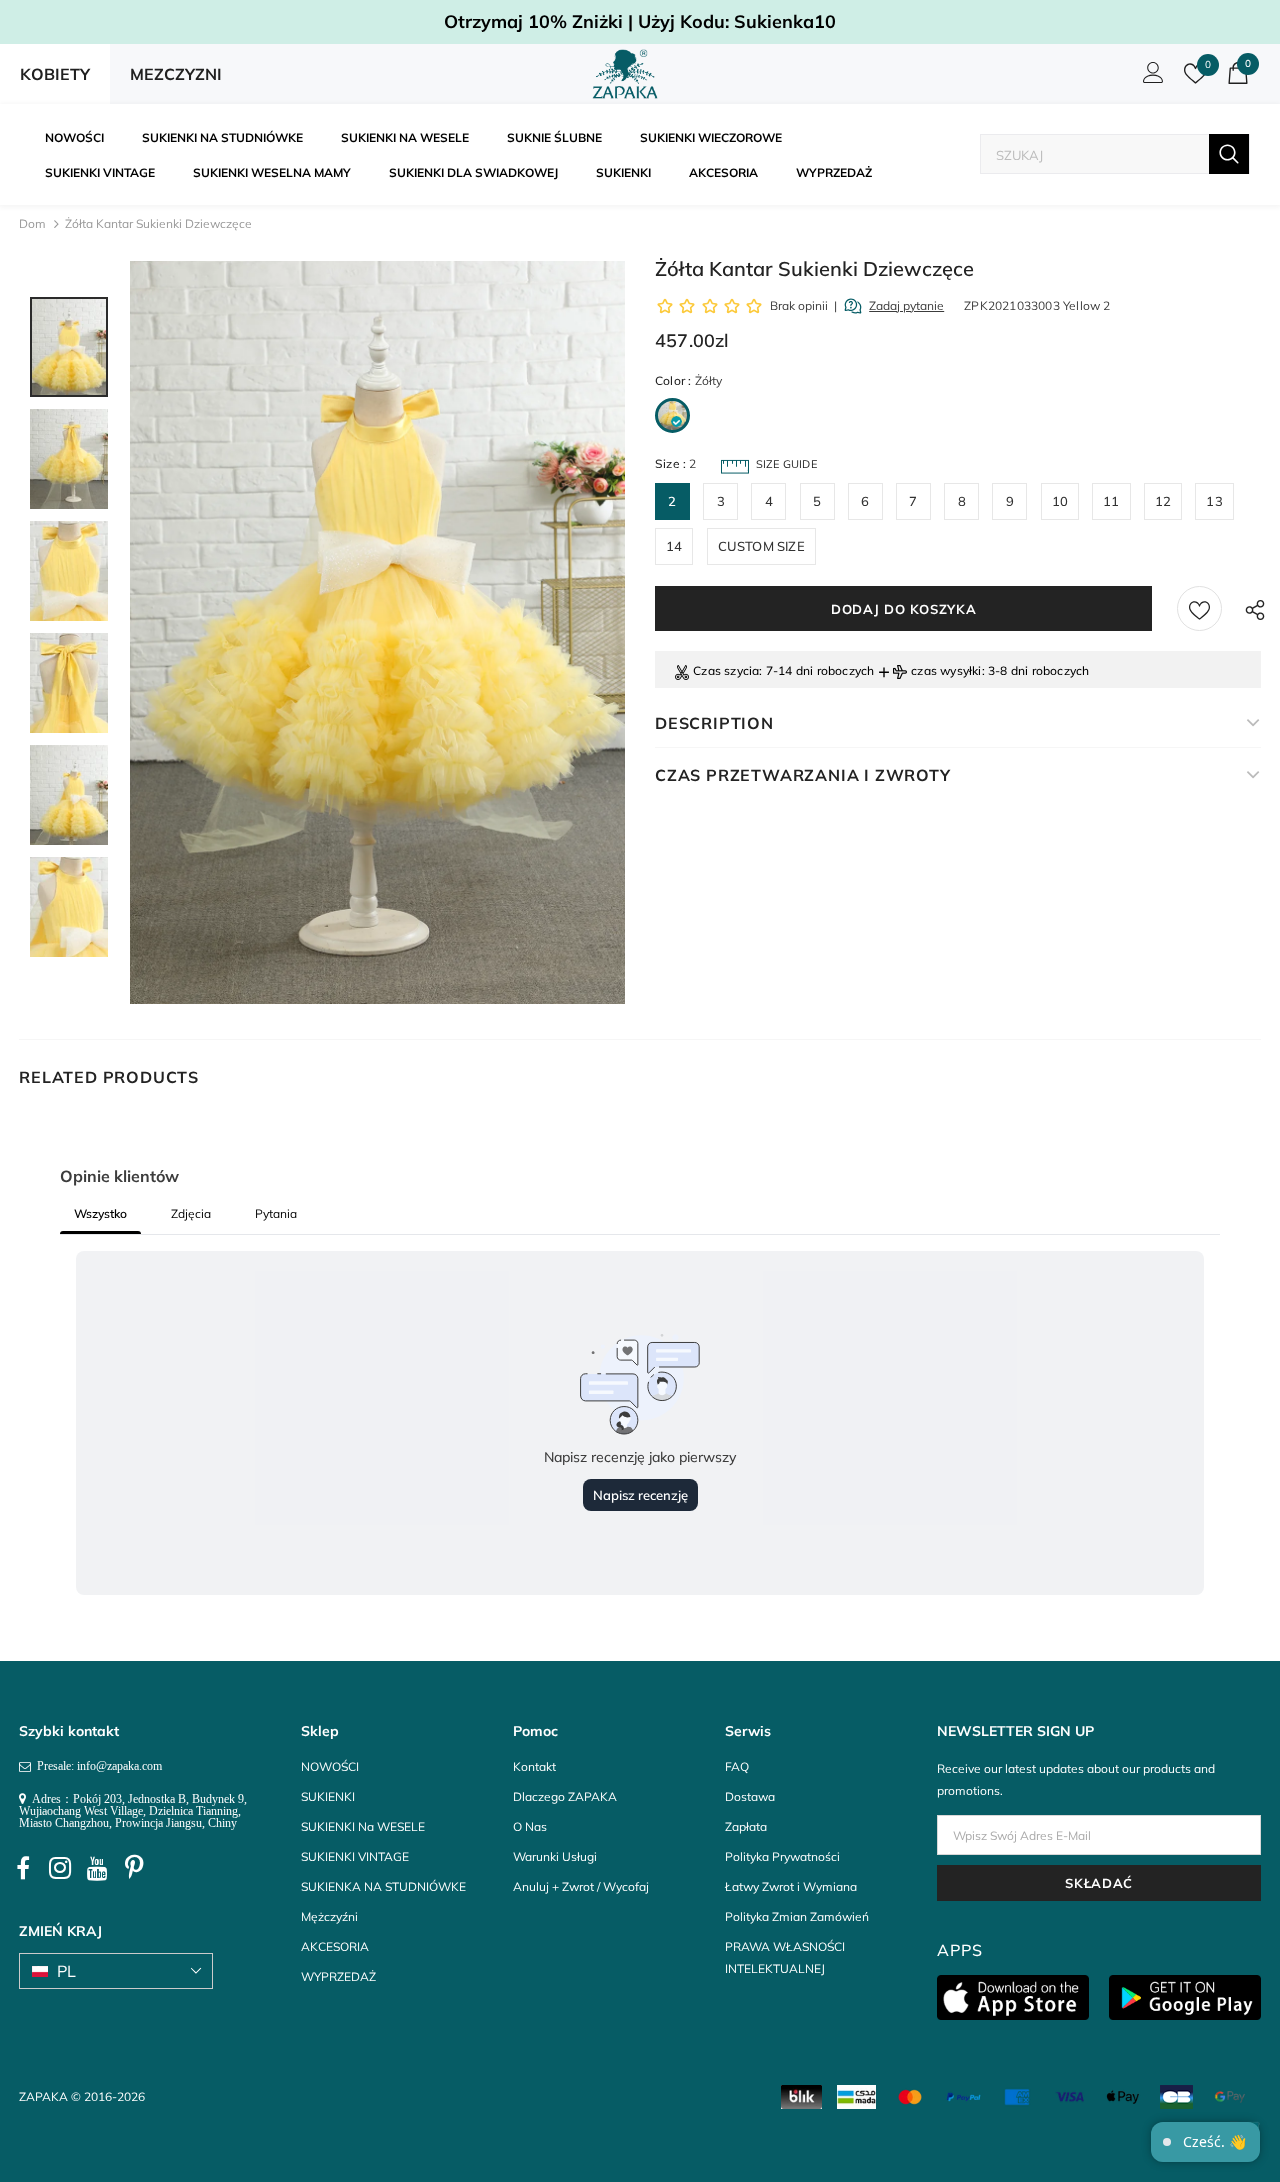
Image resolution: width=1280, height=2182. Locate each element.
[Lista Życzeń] (1199, 608)
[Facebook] (23, 1868)
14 (674, 546)
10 (1060, 501)
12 (1163, 501)
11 (1111, 501)
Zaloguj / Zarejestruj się (1150, 78)
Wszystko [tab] (100, 1213)
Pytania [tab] (276, 1213)
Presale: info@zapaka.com (96, 1766)
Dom (32, 223)
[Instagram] (60, 1868)
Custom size (761, 546)
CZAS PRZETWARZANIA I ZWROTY (803, 775)
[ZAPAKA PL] (625, 74)
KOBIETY (55, 74)
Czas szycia (726, 670)
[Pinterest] (134, 1868)
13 (1214, 501)
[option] (377, 632)
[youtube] (97, 1868)
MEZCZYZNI (176, 74)
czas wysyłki (946, 670)
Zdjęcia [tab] (191, 1213)
